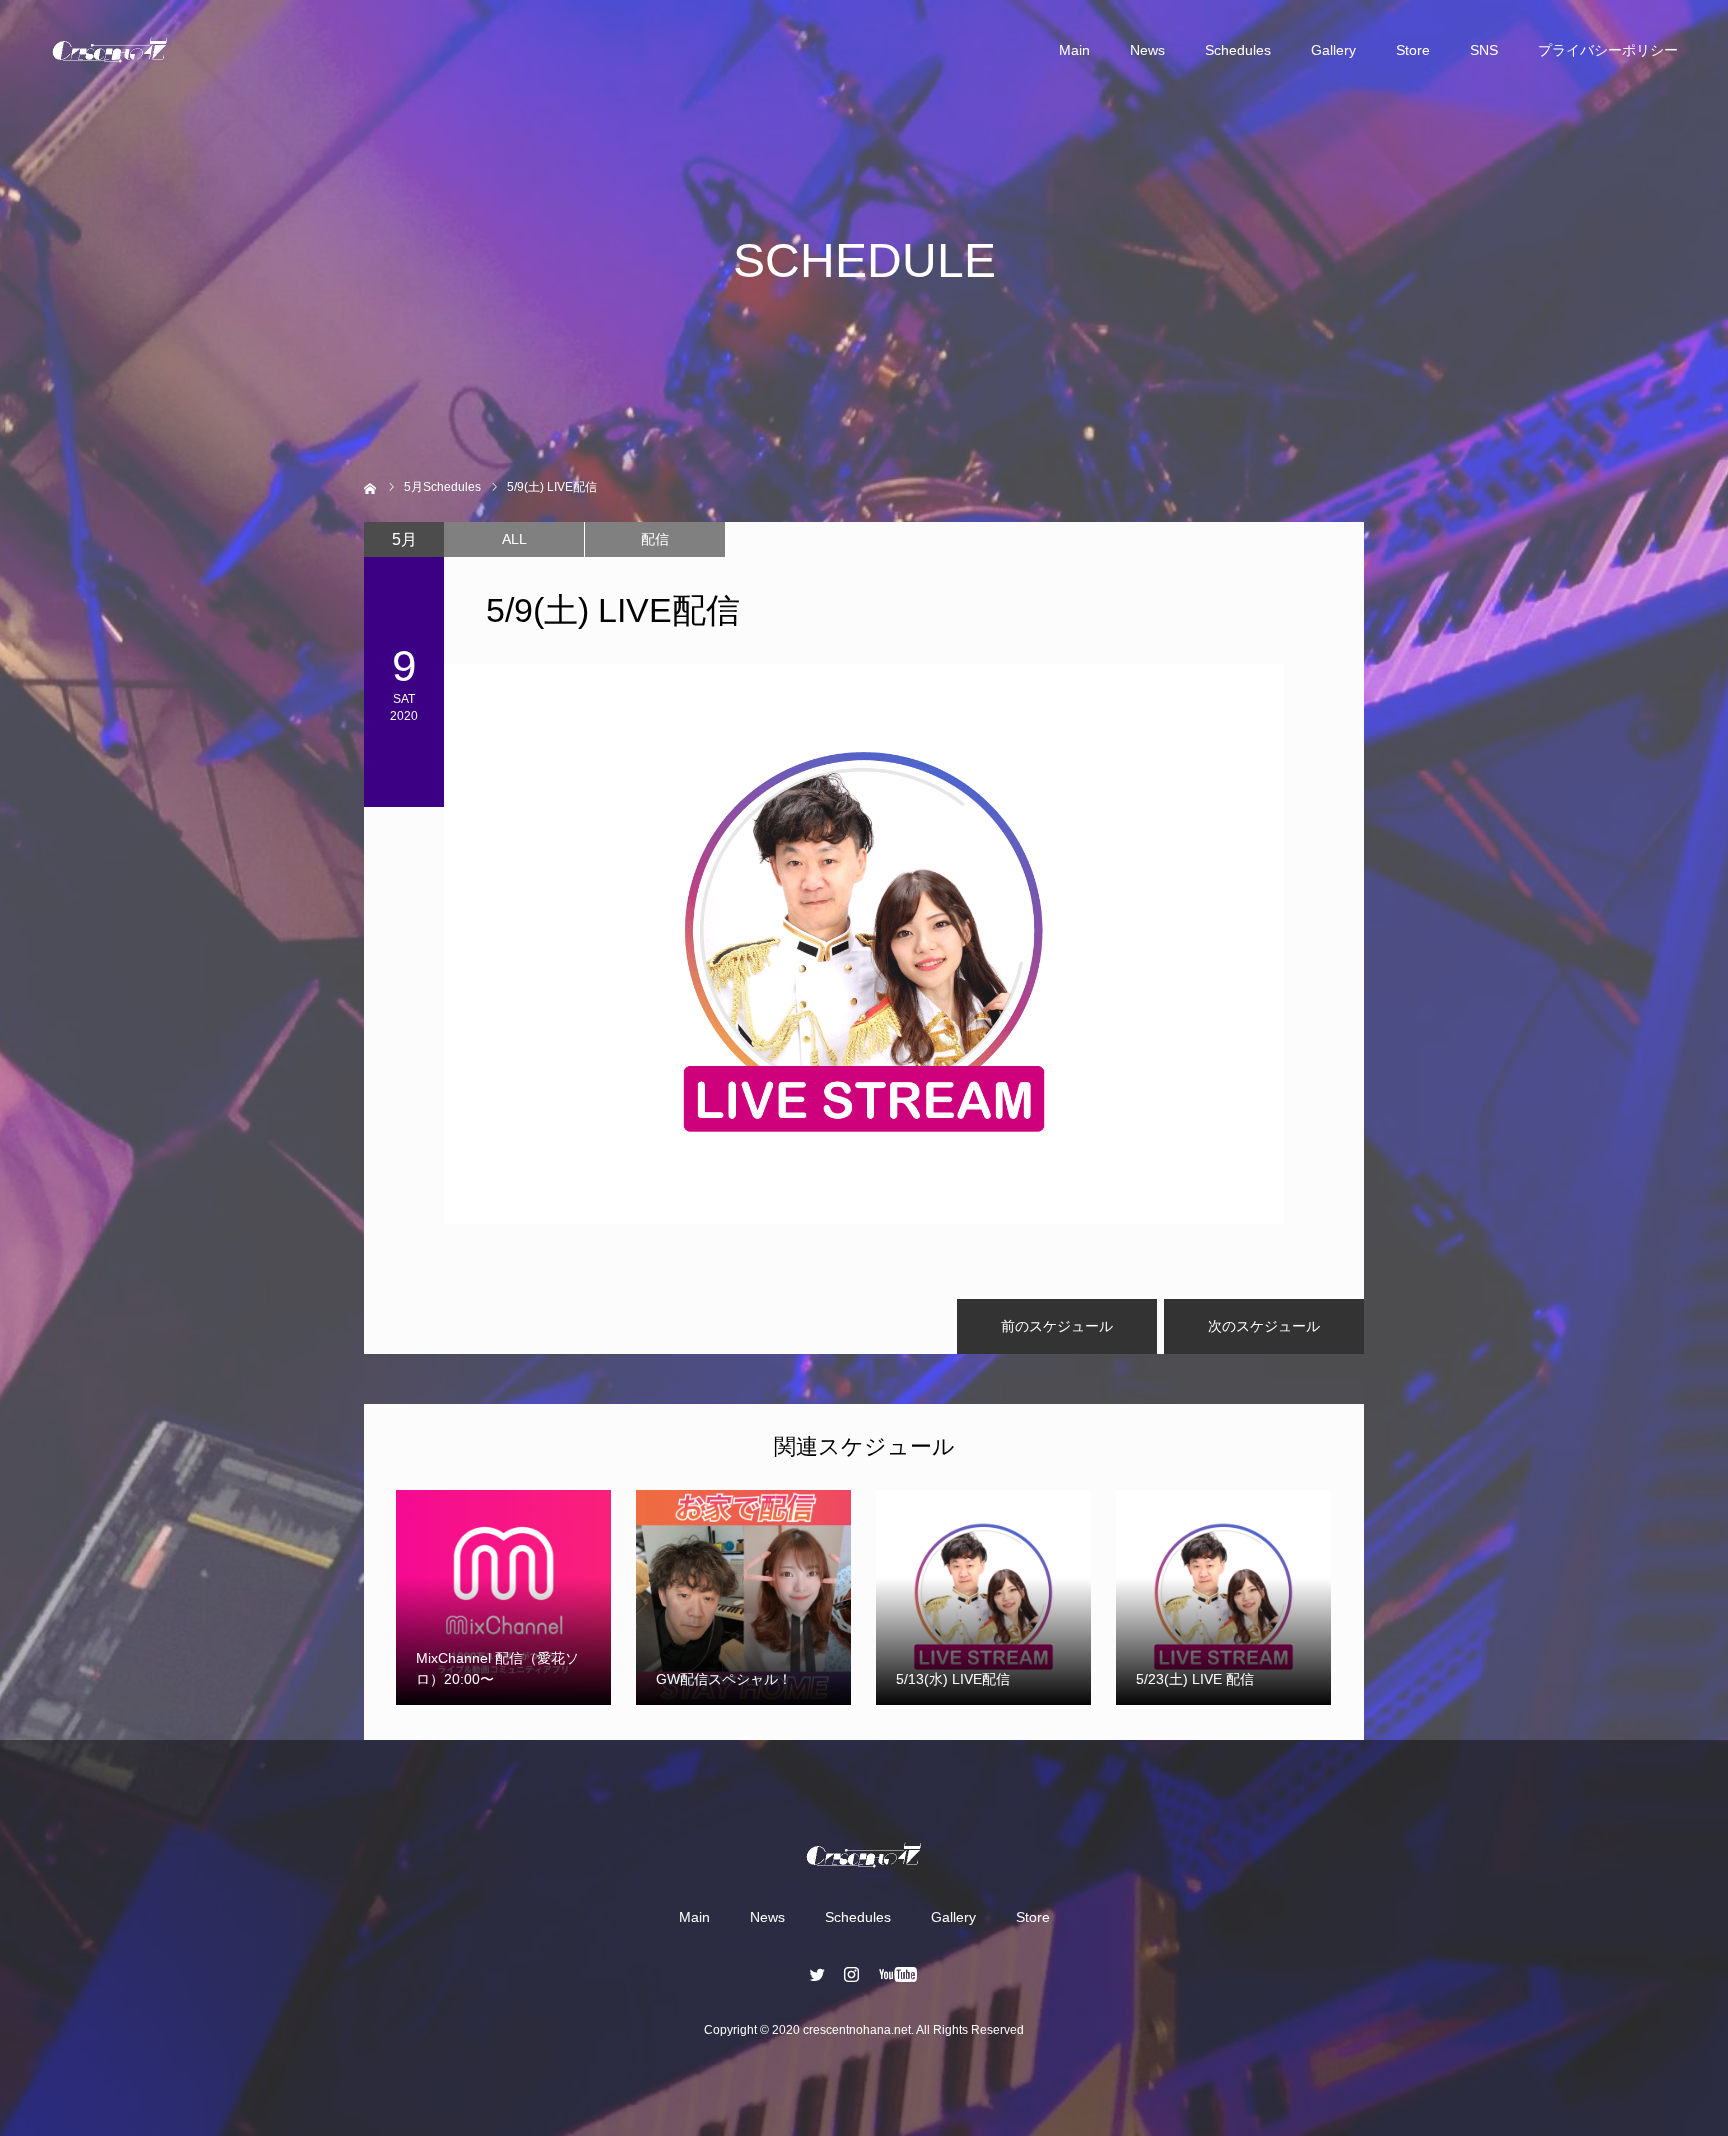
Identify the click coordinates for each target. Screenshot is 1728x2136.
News (1147, 50)
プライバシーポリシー (1608, 50)
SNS (1484, 50)
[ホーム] (370, 486)
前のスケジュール (1057, 1326)
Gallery (1333, 50)
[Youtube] (898, 1974)
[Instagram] (852, 1974)
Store (1413, 50)
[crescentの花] (110, 50)
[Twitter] (818, 1974)
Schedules (1238, 50)
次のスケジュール (1264, 1326)
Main (1074, 50)
